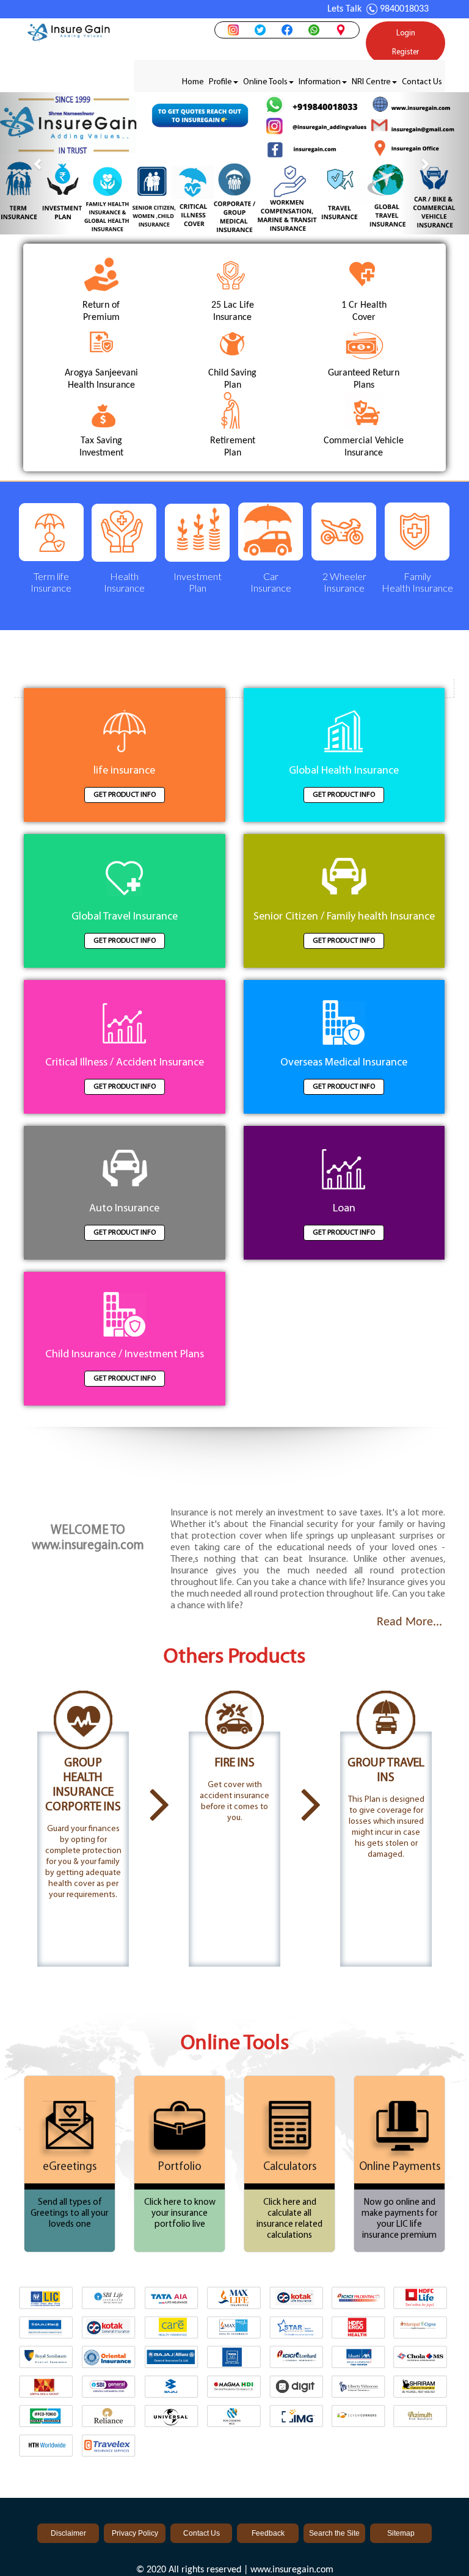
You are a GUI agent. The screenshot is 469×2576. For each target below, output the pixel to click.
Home (193, 82)
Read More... (409, 1622)
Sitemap (401, 2533)
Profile (220, 82)
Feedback (268, 2533)
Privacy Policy (135, 2533)
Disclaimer (68, 2533)
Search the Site (334, 2533)
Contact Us (422, 82)
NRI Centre (371, 82)
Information (320, 82)
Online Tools (265, 82)
